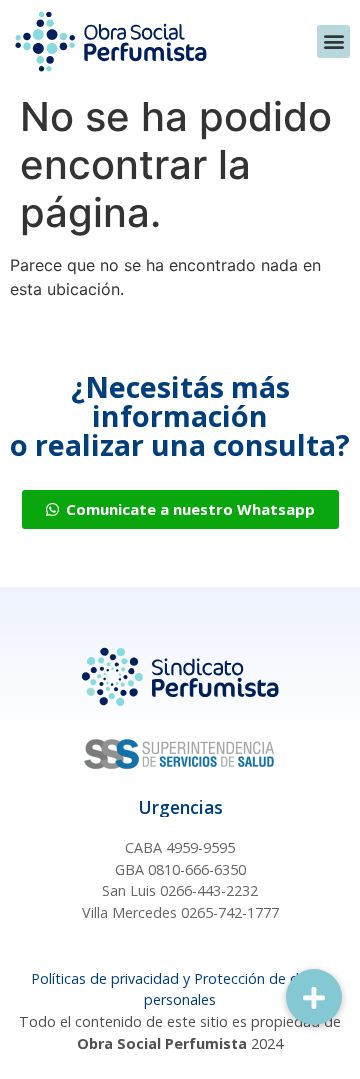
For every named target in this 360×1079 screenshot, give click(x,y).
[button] (333, 41)
